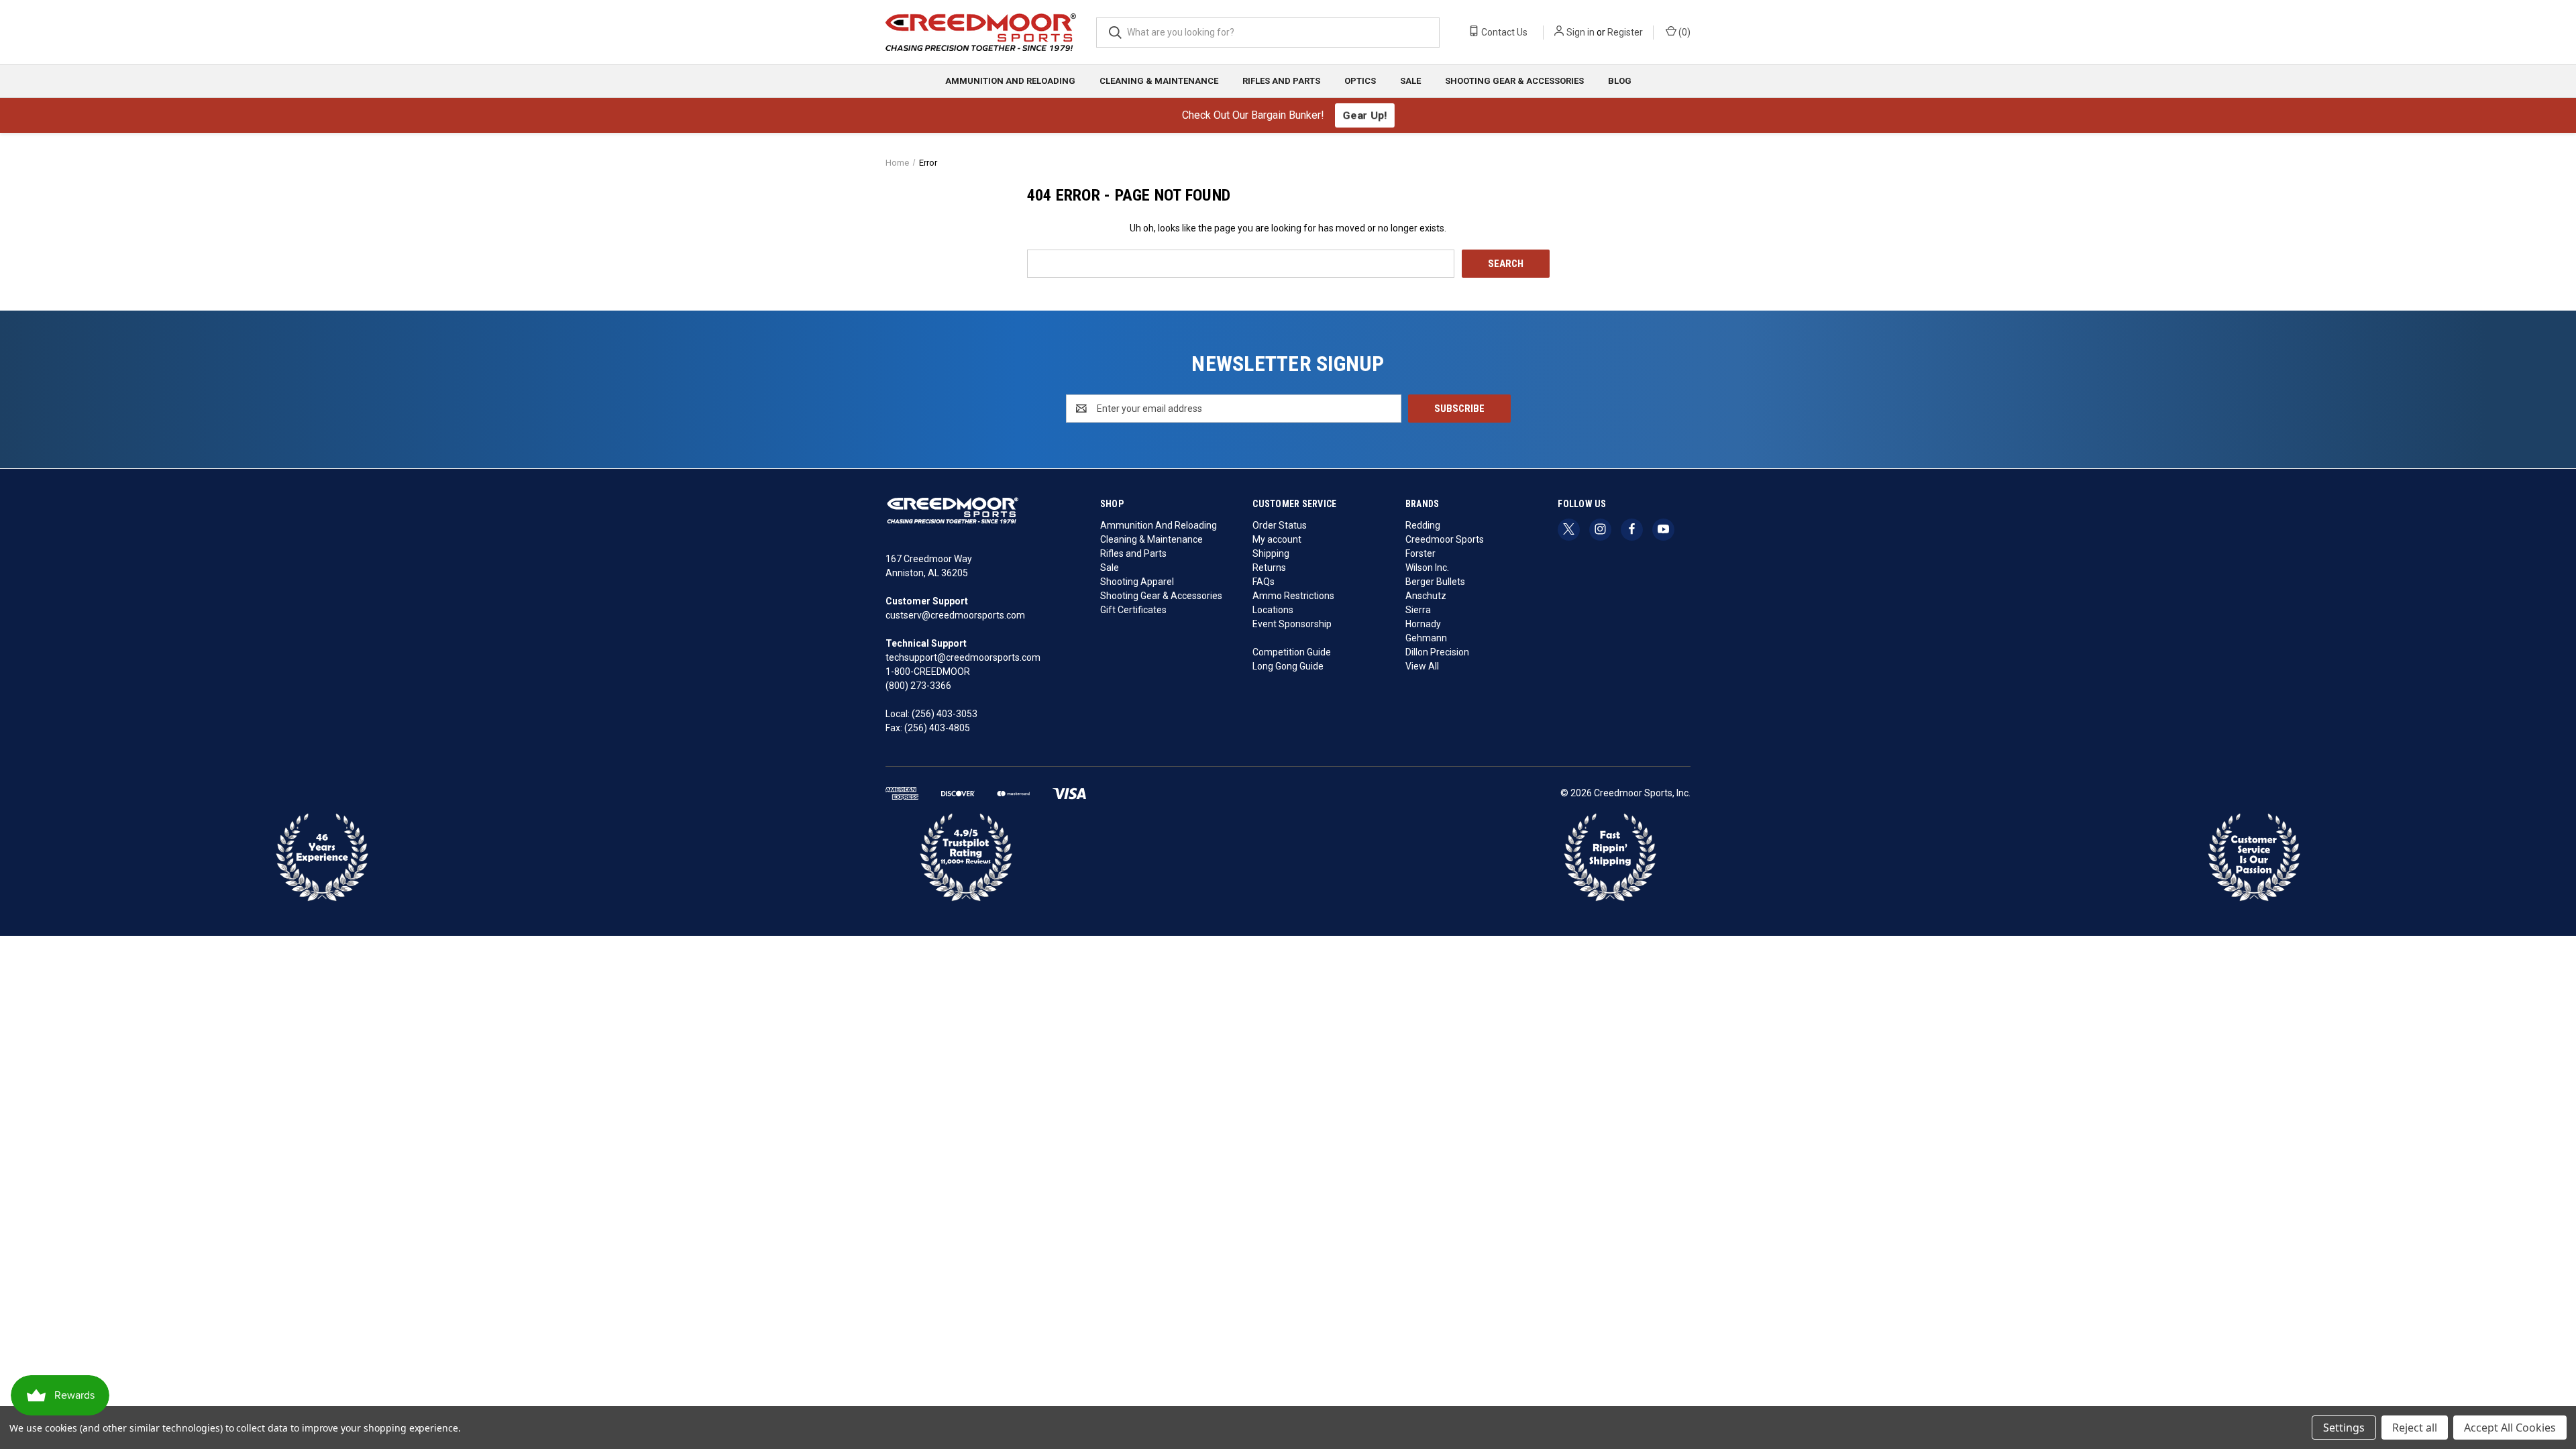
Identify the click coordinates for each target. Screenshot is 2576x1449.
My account (1277, 539)
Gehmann (1426, 638)
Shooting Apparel (1137, 582)
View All (1422, 666)
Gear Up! (1364, 115)
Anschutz (1426, 596)
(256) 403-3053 (945, 714)
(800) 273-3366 (918, 686)
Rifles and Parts (1281, 81)
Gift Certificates (1133, 610)
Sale (1410, 81)
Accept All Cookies (2510, 1428)
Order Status (1280, 525)
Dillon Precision (1437, 652)
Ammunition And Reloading (1010, 81)
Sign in (1580, 32)
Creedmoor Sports (1445, 539)
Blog (1620, 81)
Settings (2344, 1428)
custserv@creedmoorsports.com (955, 615)
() (1683, 32)
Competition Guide (1292, 652)
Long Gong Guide (1288, 666)
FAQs (1264, 582)
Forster (1420, 553)
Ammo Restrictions (1293, 596)
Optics (1360, 81)
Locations (1273, 610)
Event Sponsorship (1292, 624)
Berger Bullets (1435, 582)
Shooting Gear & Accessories (1514, 81)
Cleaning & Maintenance (1159, 81)
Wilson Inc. (1427, 568)
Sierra (1418, 610)
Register (1625, 32)
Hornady (1423, 624)
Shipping (1271, 553)
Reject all (2415, 1428)
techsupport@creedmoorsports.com (963, 657)
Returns (1269, 568)
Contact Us (1503, 32)
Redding (1423, 525)
